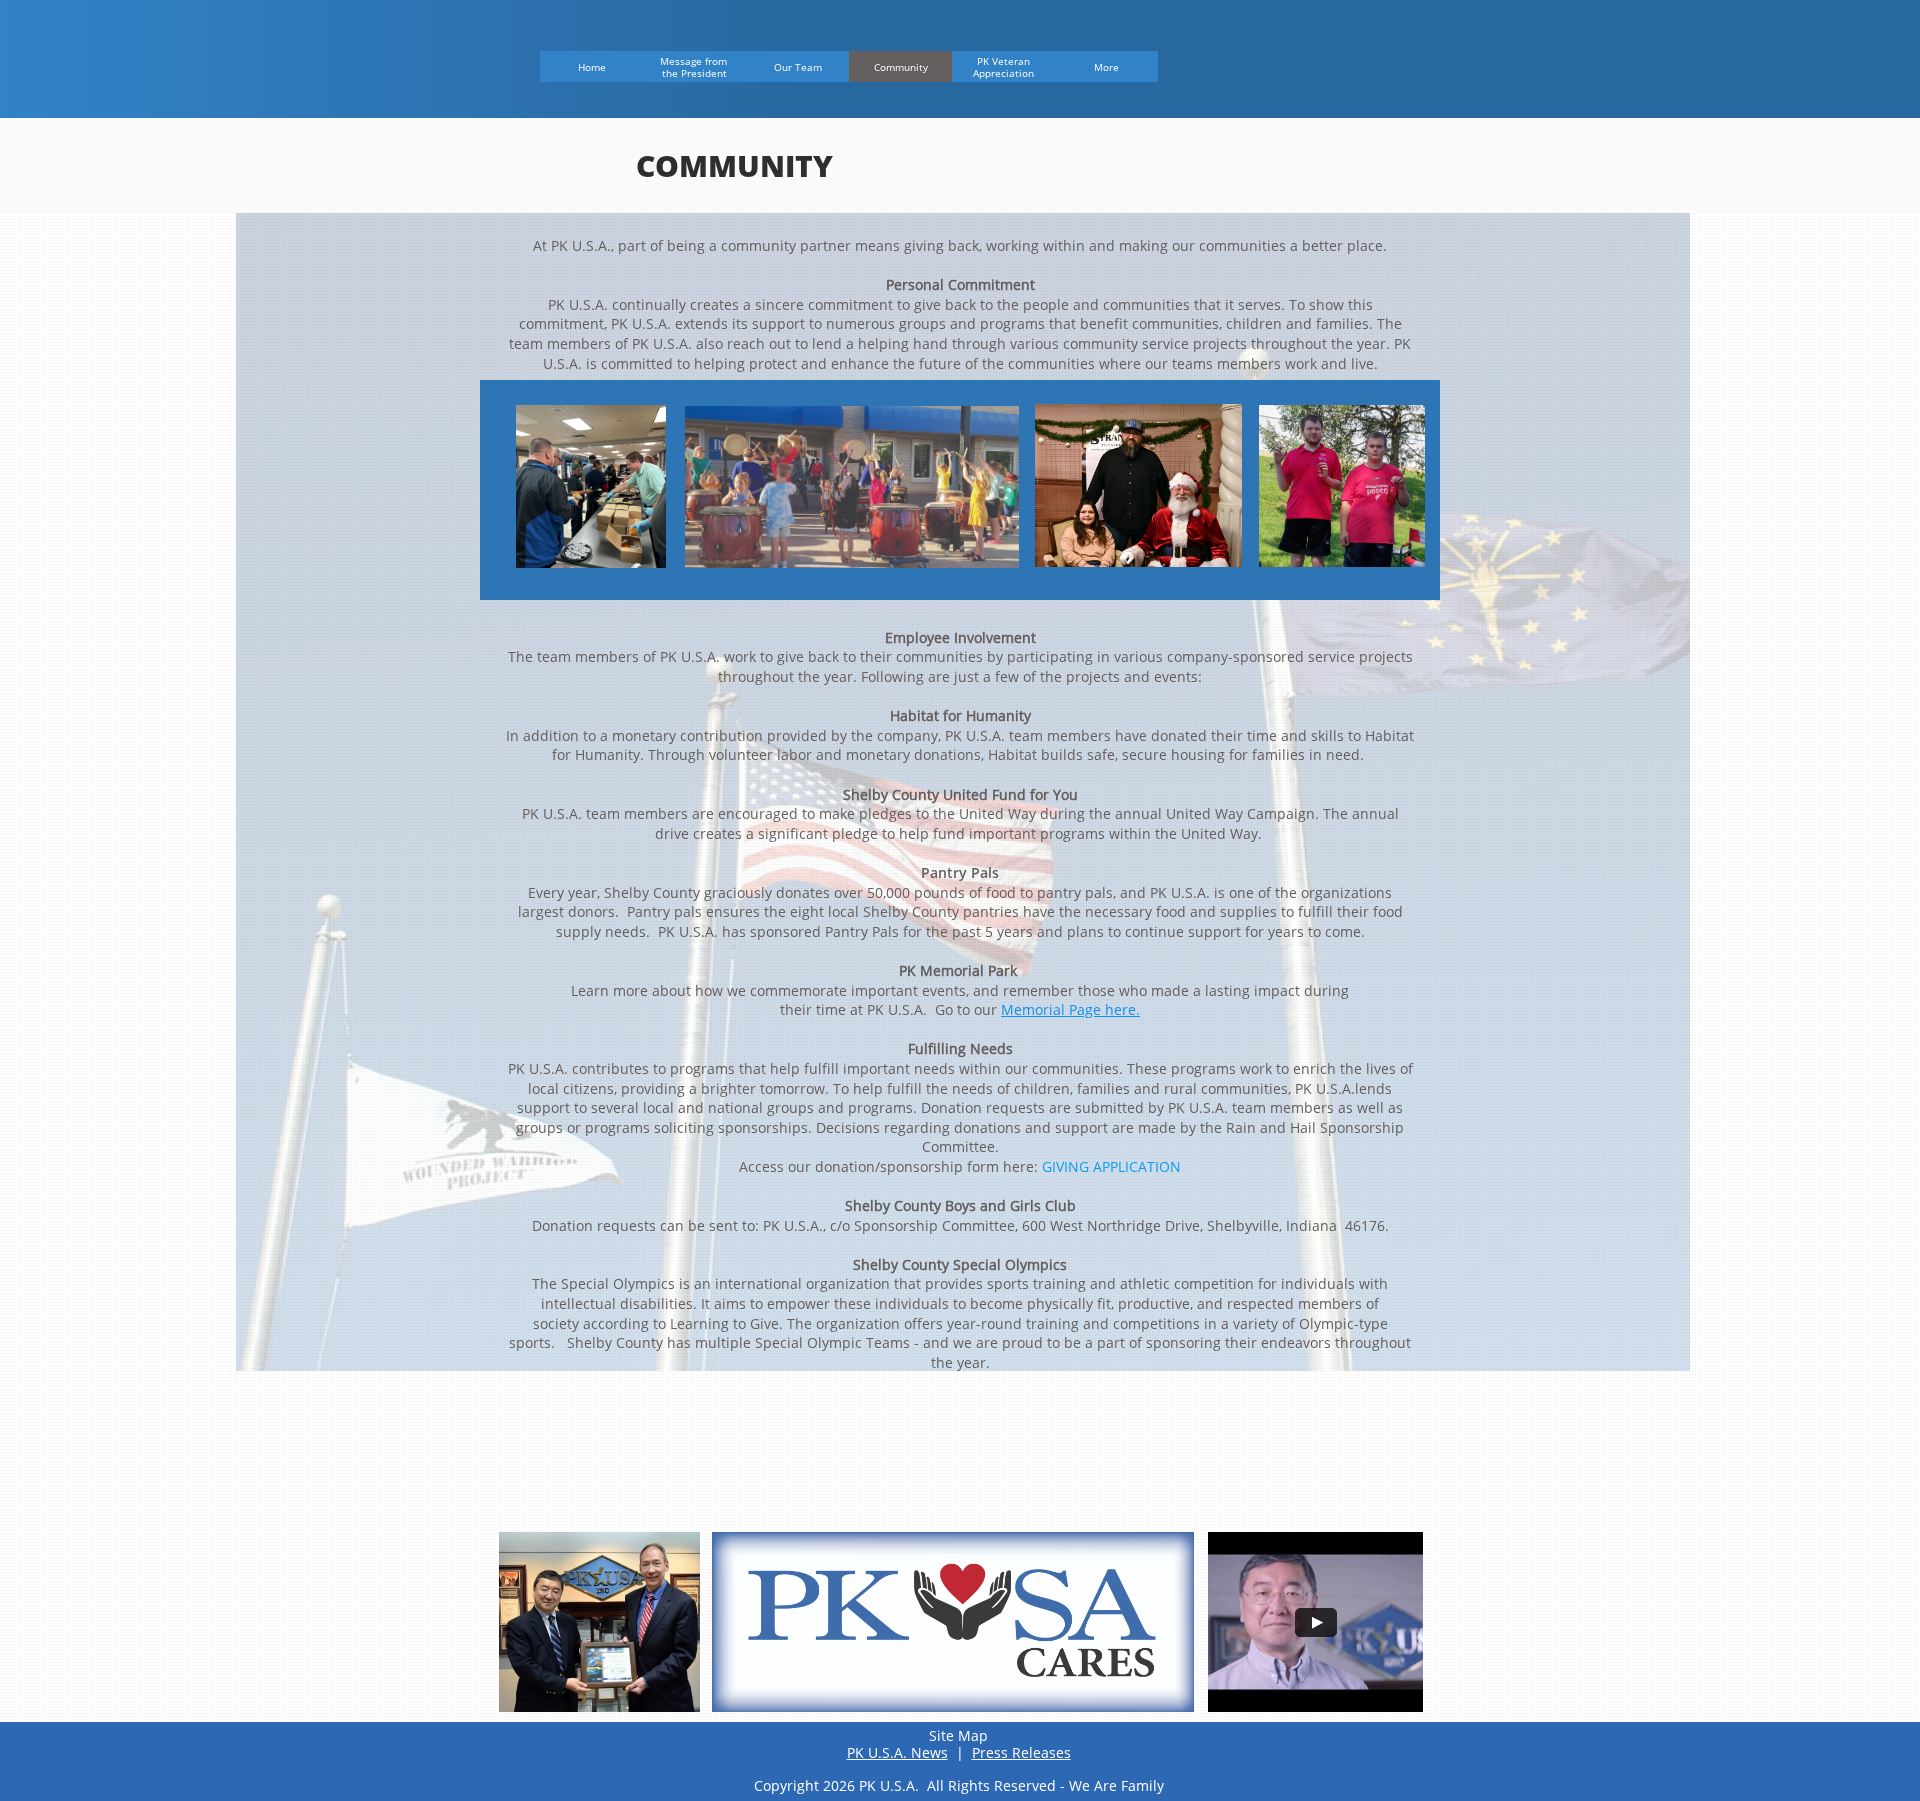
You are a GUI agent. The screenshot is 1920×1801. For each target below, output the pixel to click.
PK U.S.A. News (897, 1752)
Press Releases (1021, 1752)
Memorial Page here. (1070, 1009)
